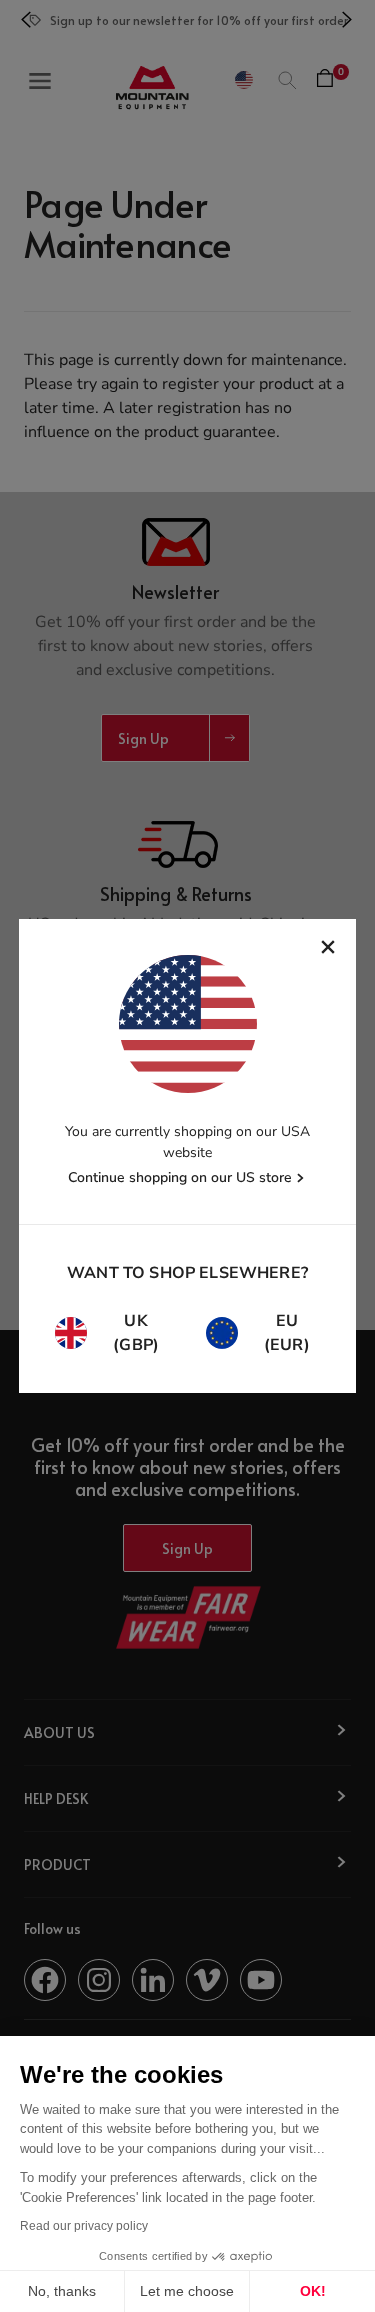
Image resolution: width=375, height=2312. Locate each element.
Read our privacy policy (84, 2226)
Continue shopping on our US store (180, 1177)
